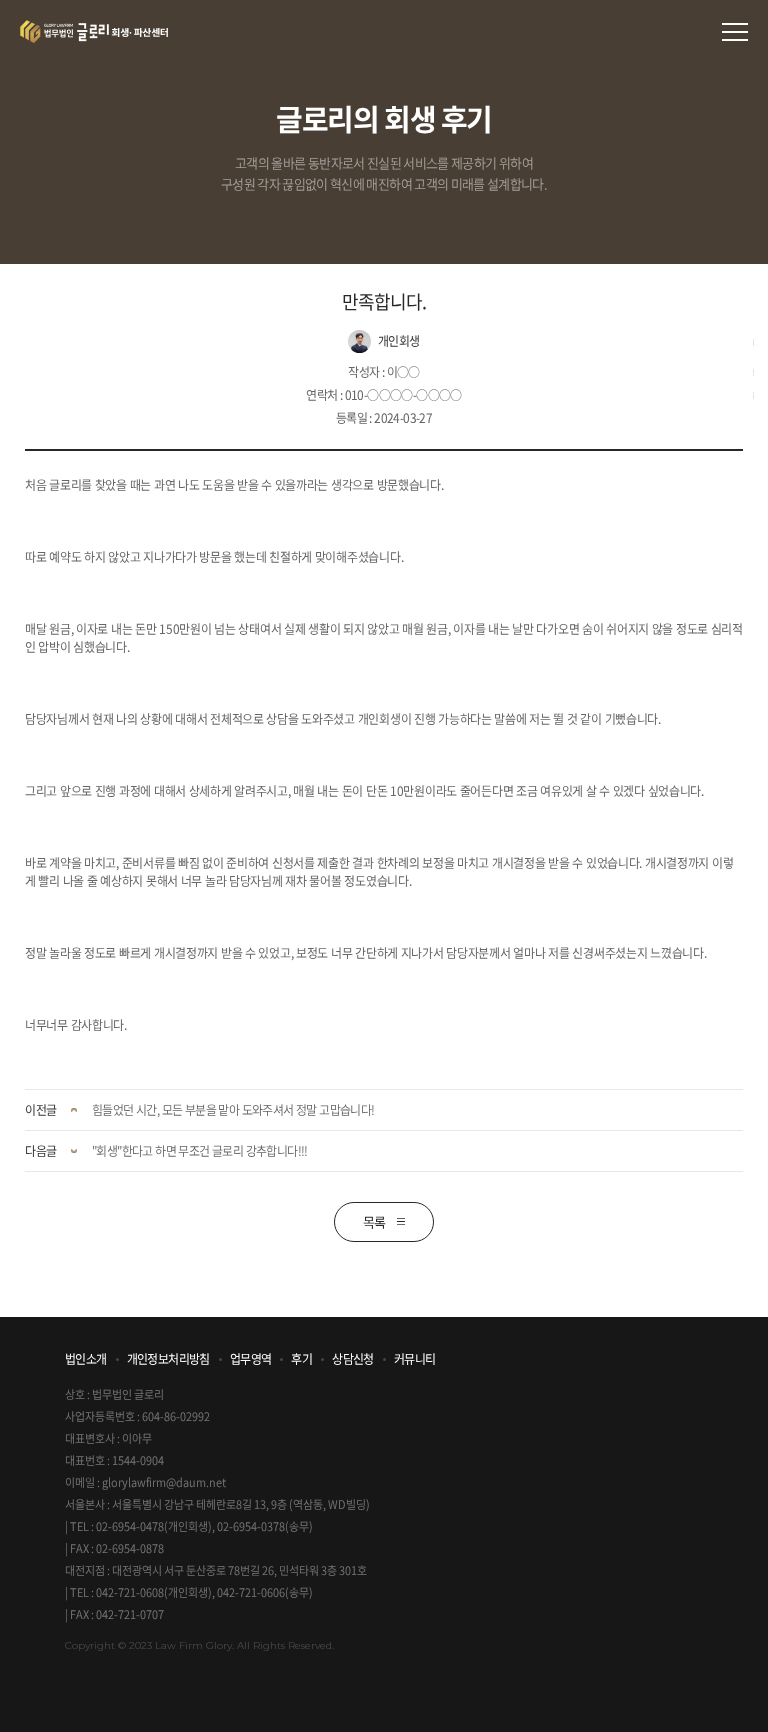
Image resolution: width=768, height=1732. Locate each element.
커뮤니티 (415, 1359)
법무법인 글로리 (94, 31)
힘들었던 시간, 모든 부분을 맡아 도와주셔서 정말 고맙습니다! (233, 1110)
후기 (301, 1359)
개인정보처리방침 (168, 1359)
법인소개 (86, 1359)
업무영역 (251, 1359)
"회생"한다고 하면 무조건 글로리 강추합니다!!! (200, 1151)
